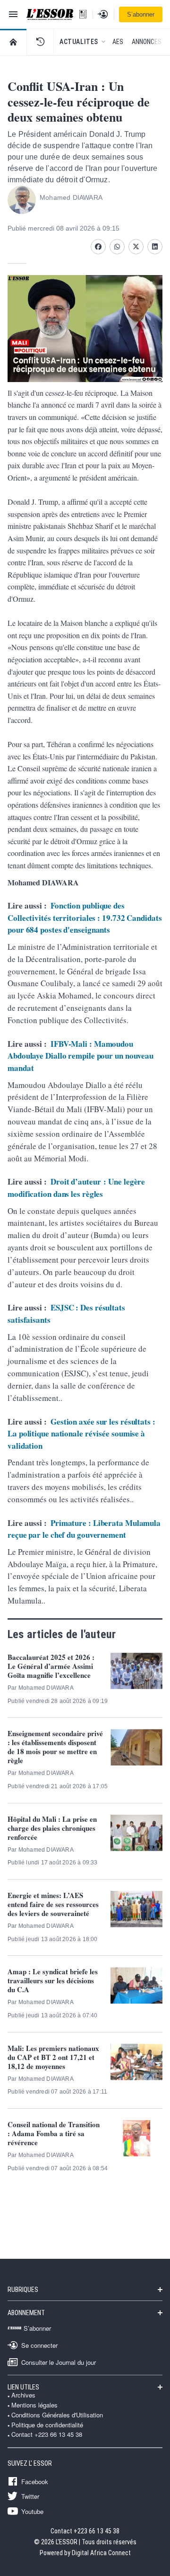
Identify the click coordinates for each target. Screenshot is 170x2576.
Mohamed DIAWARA (71, 197)
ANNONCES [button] (147, 42)
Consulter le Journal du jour (59, 2362)
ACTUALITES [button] (79, 42)
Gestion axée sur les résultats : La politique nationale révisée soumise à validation (81, 1434)
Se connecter (39, 2345)
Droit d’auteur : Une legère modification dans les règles (76, 1188)
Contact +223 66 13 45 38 (47, 2434)
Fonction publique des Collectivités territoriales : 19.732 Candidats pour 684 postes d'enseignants (85, 918)
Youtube (32, 2511)
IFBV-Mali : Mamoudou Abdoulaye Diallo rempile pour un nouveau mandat (81, 1056)
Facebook (35, 2481)
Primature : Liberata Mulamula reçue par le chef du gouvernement (84, 1529)
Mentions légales (34, 2405)
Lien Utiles (23, 2387)
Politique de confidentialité (47, 2425)
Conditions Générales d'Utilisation (57, 2415)
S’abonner (141, 14)
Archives (23, 2395)
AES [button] (118, 42)
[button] (40, 42)
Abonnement (26, 2313)
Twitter (30, 2496)
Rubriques (23, 2290)
